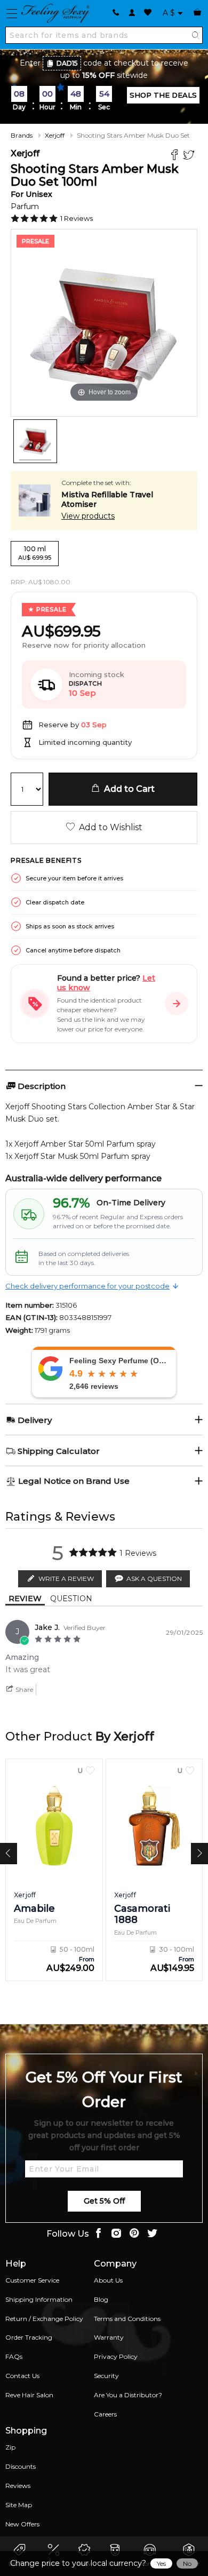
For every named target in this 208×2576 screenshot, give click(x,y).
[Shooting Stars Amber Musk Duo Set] (35, 441)
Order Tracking (29, 2337)
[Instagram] (116, 2234)
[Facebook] (176, 156)
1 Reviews (77, 218)
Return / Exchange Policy (44, 2319)
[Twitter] (190, 156)
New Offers (22, 2524)
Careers (105, 2414)
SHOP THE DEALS (163, 95)
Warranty (109, 2337)
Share (23, 1689)
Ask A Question (154, 1579)
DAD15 (67, 63)
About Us (108, 2280)
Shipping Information (39, 2299)
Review (25, 1599)
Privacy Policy (116, 2356)
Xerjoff (55, 135)
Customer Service (32, 2280)
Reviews (18, 2486)
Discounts (21, 2466)
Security (106, 2376)
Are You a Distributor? (128, 2395)
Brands (22, 135)
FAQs (14, 2356)
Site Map (19, 2505)
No (187, 2563)
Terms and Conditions (127, 2319)
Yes (161, 2563)
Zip (10, 2447)
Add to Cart (127, 789)
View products (88, 516)
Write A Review (66, 1579)
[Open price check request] (177, 1004)
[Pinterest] (134, 2234)
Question (71, 1599)
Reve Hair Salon (29, 2395)
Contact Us (22, 2376)
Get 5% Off (104, 2201)
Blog (101, 2299)
